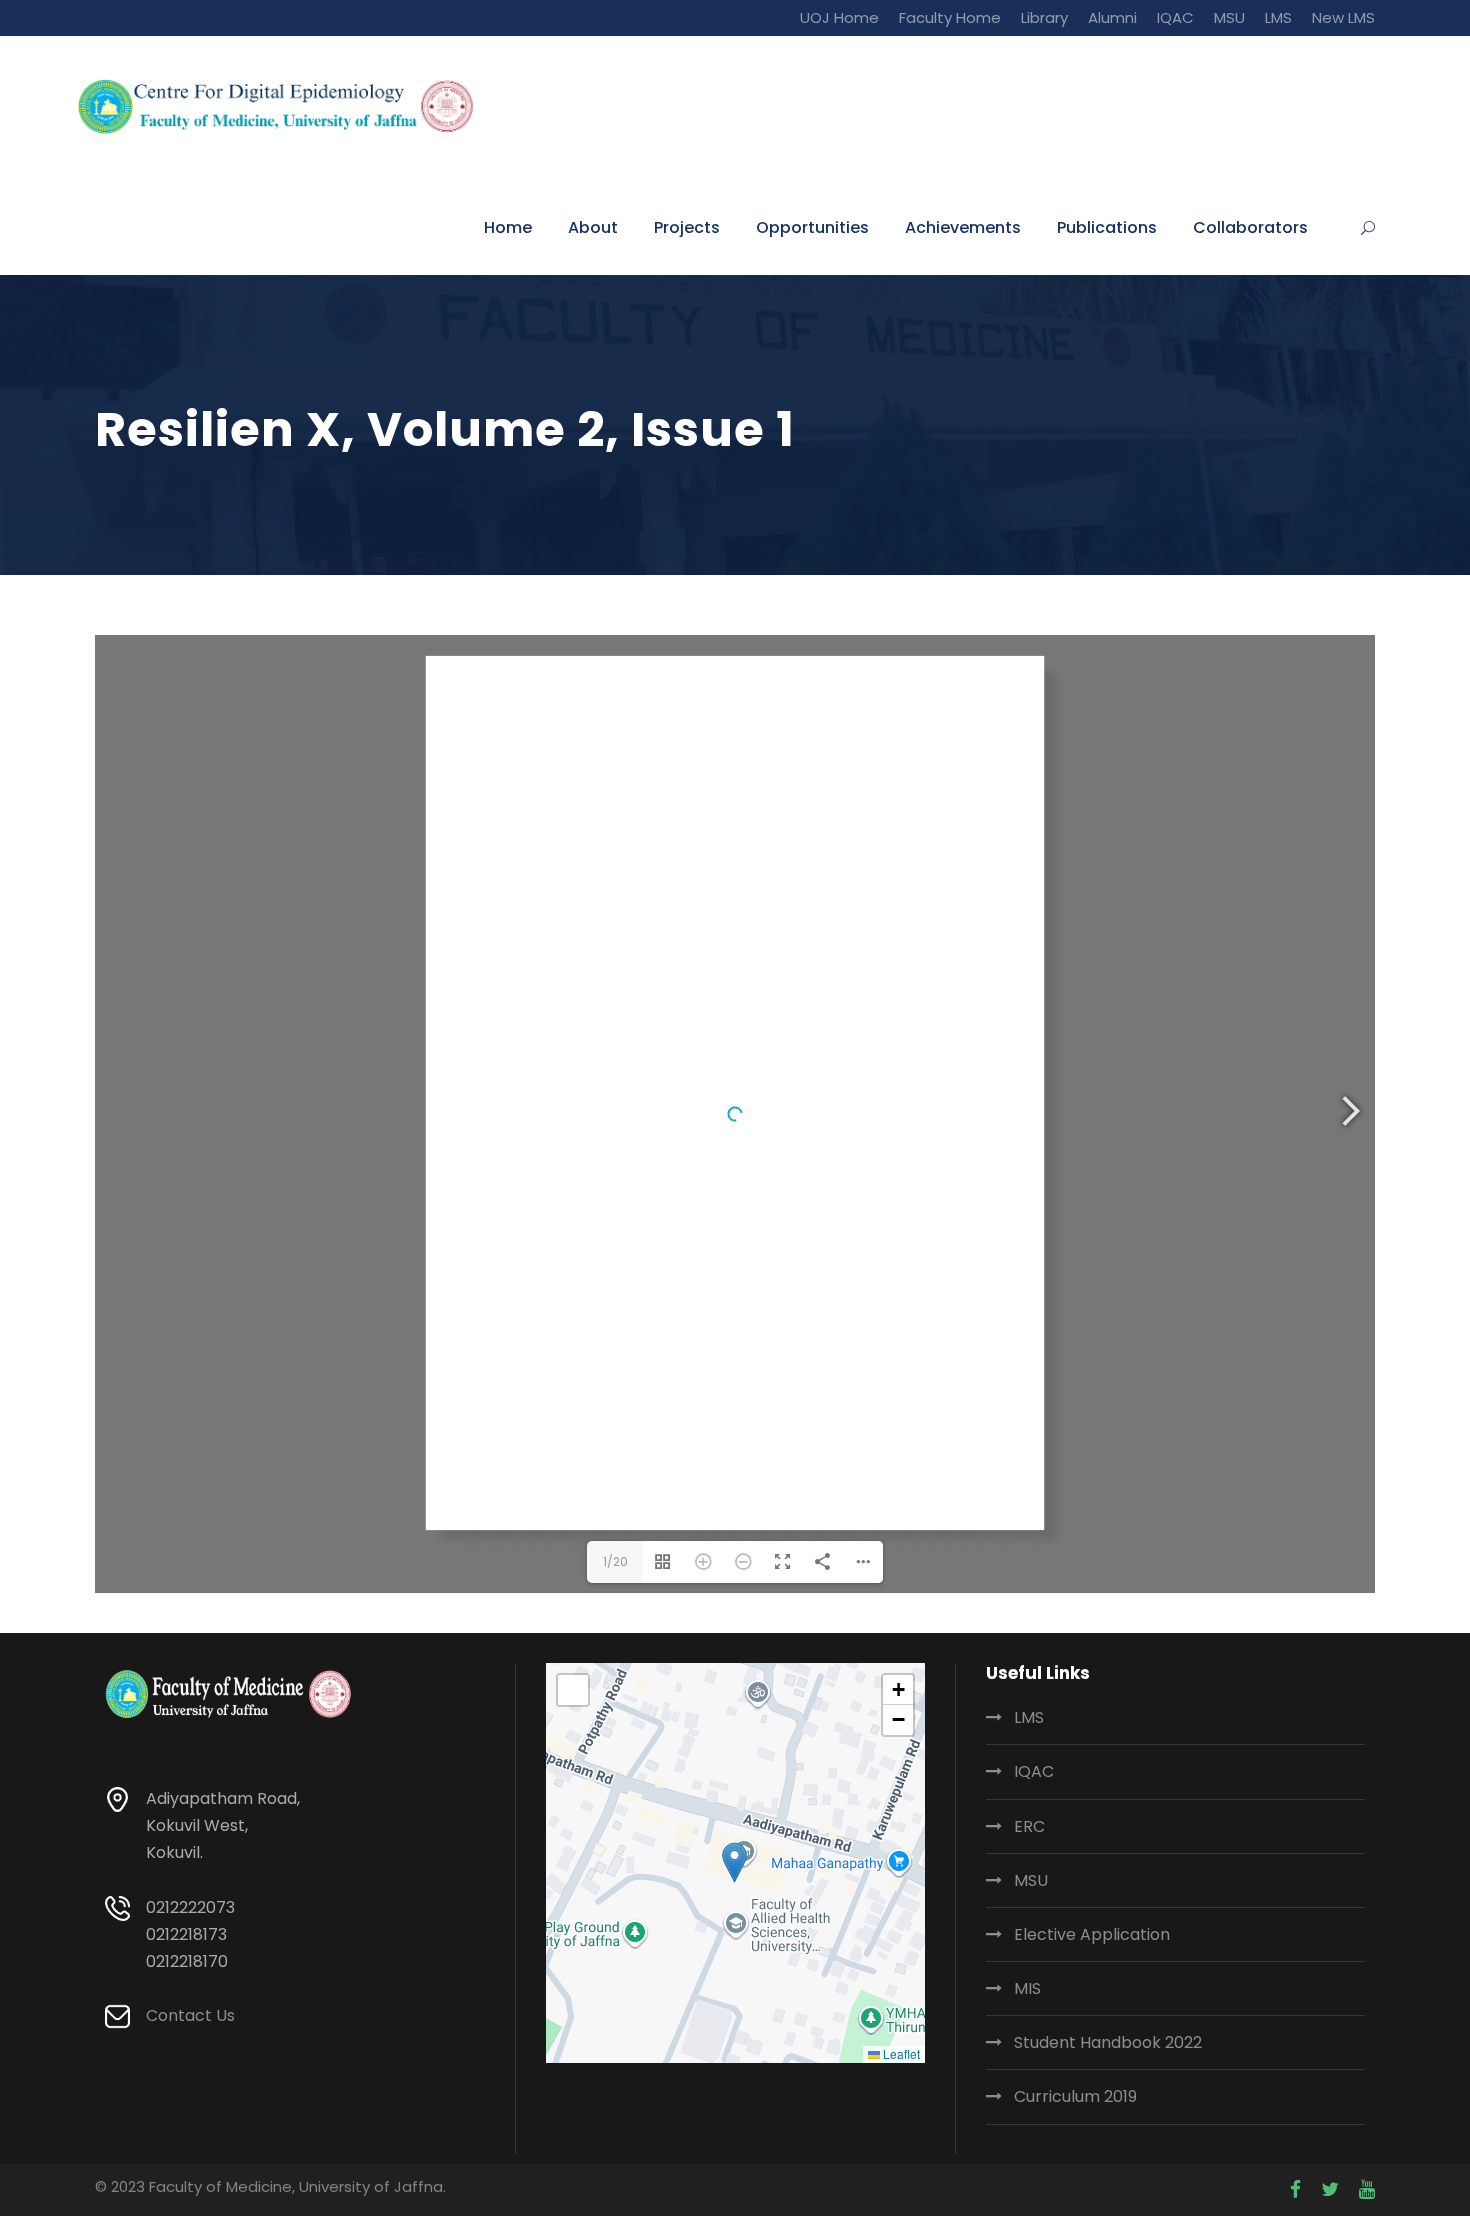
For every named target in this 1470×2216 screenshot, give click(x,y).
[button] (734, 1862)
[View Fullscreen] (573, 1690)
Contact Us (190, 2015)
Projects (687, 227)
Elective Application (1092, 1934)
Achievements (963, 227)
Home (508, 227)
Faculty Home (950, 17)
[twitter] (1330, 2190)
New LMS (1343, 17)
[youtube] (1367, 2190)
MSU (1229, 17)
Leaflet (900, 2053)
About (593, 227)
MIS (1027, 1988)
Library (1044, 17)
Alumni (1112, 17)
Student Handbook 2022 (1108, 2042)
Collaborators (1250, 227)
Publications (1107, 227)
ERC (1029, 1826)
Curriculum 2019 (1075, 2096)
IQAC (1175, 17)
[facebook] (1295, 2190)
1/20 (615, 1561)
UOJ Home (839, 17)
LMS (1278, 17)
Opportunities (812, 227)
